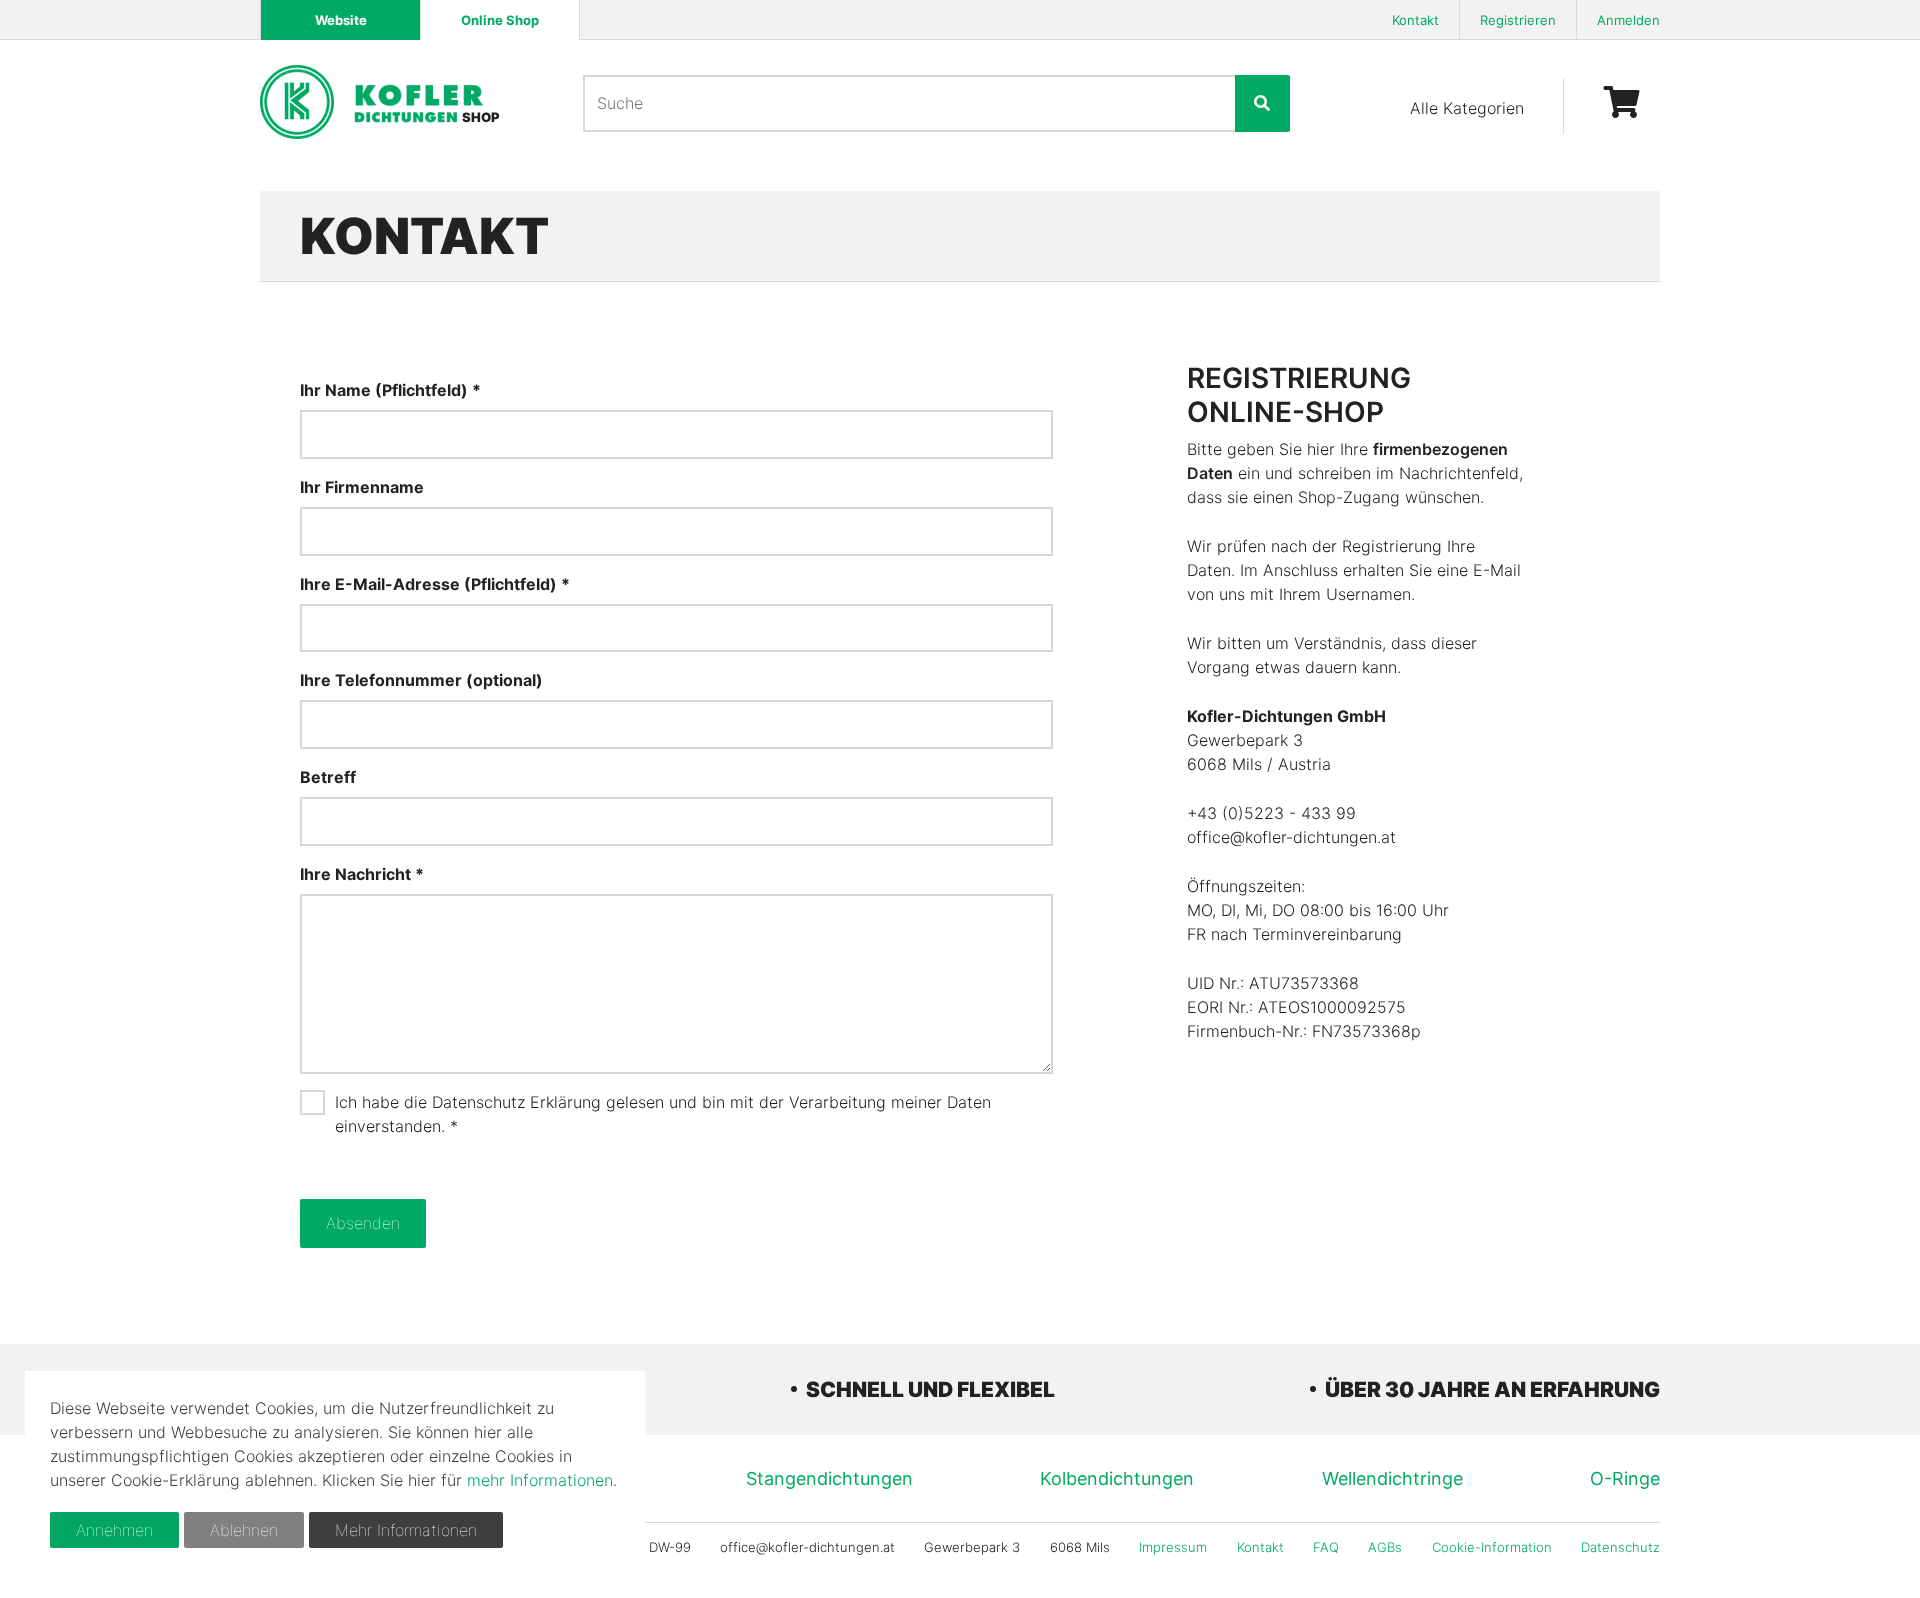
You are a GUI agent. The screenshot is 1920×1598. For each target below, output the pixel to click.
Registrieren (1518, 20)
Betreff (328, 777)
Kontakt (1415, 20)
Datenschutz (1620, 1547)
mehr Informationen (540, 1480)
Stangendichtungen (829, 1478)
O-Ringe (1625, 1478)
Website (341, 20)
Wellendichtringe (1392, 1478)
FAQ (1326, 1547)
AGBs (1385, 1547)
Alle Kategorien (1467, 108)
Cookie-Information (1492, 1547)
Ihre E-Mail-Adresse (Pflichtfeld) (428, 584)
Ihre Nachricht (357, 874)
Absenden (363, 1223)
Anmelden (1628, 20)
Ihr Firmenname (362, 487)
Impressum (1173, 1547)
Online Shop (500, 20)
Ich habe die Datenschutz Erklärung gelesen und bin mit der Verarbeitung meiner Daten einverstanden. (663, 1114)
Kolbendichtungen (1117, 1478)
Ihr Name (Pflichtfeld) (384, 390)
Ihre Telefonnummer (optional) (421, 680)
